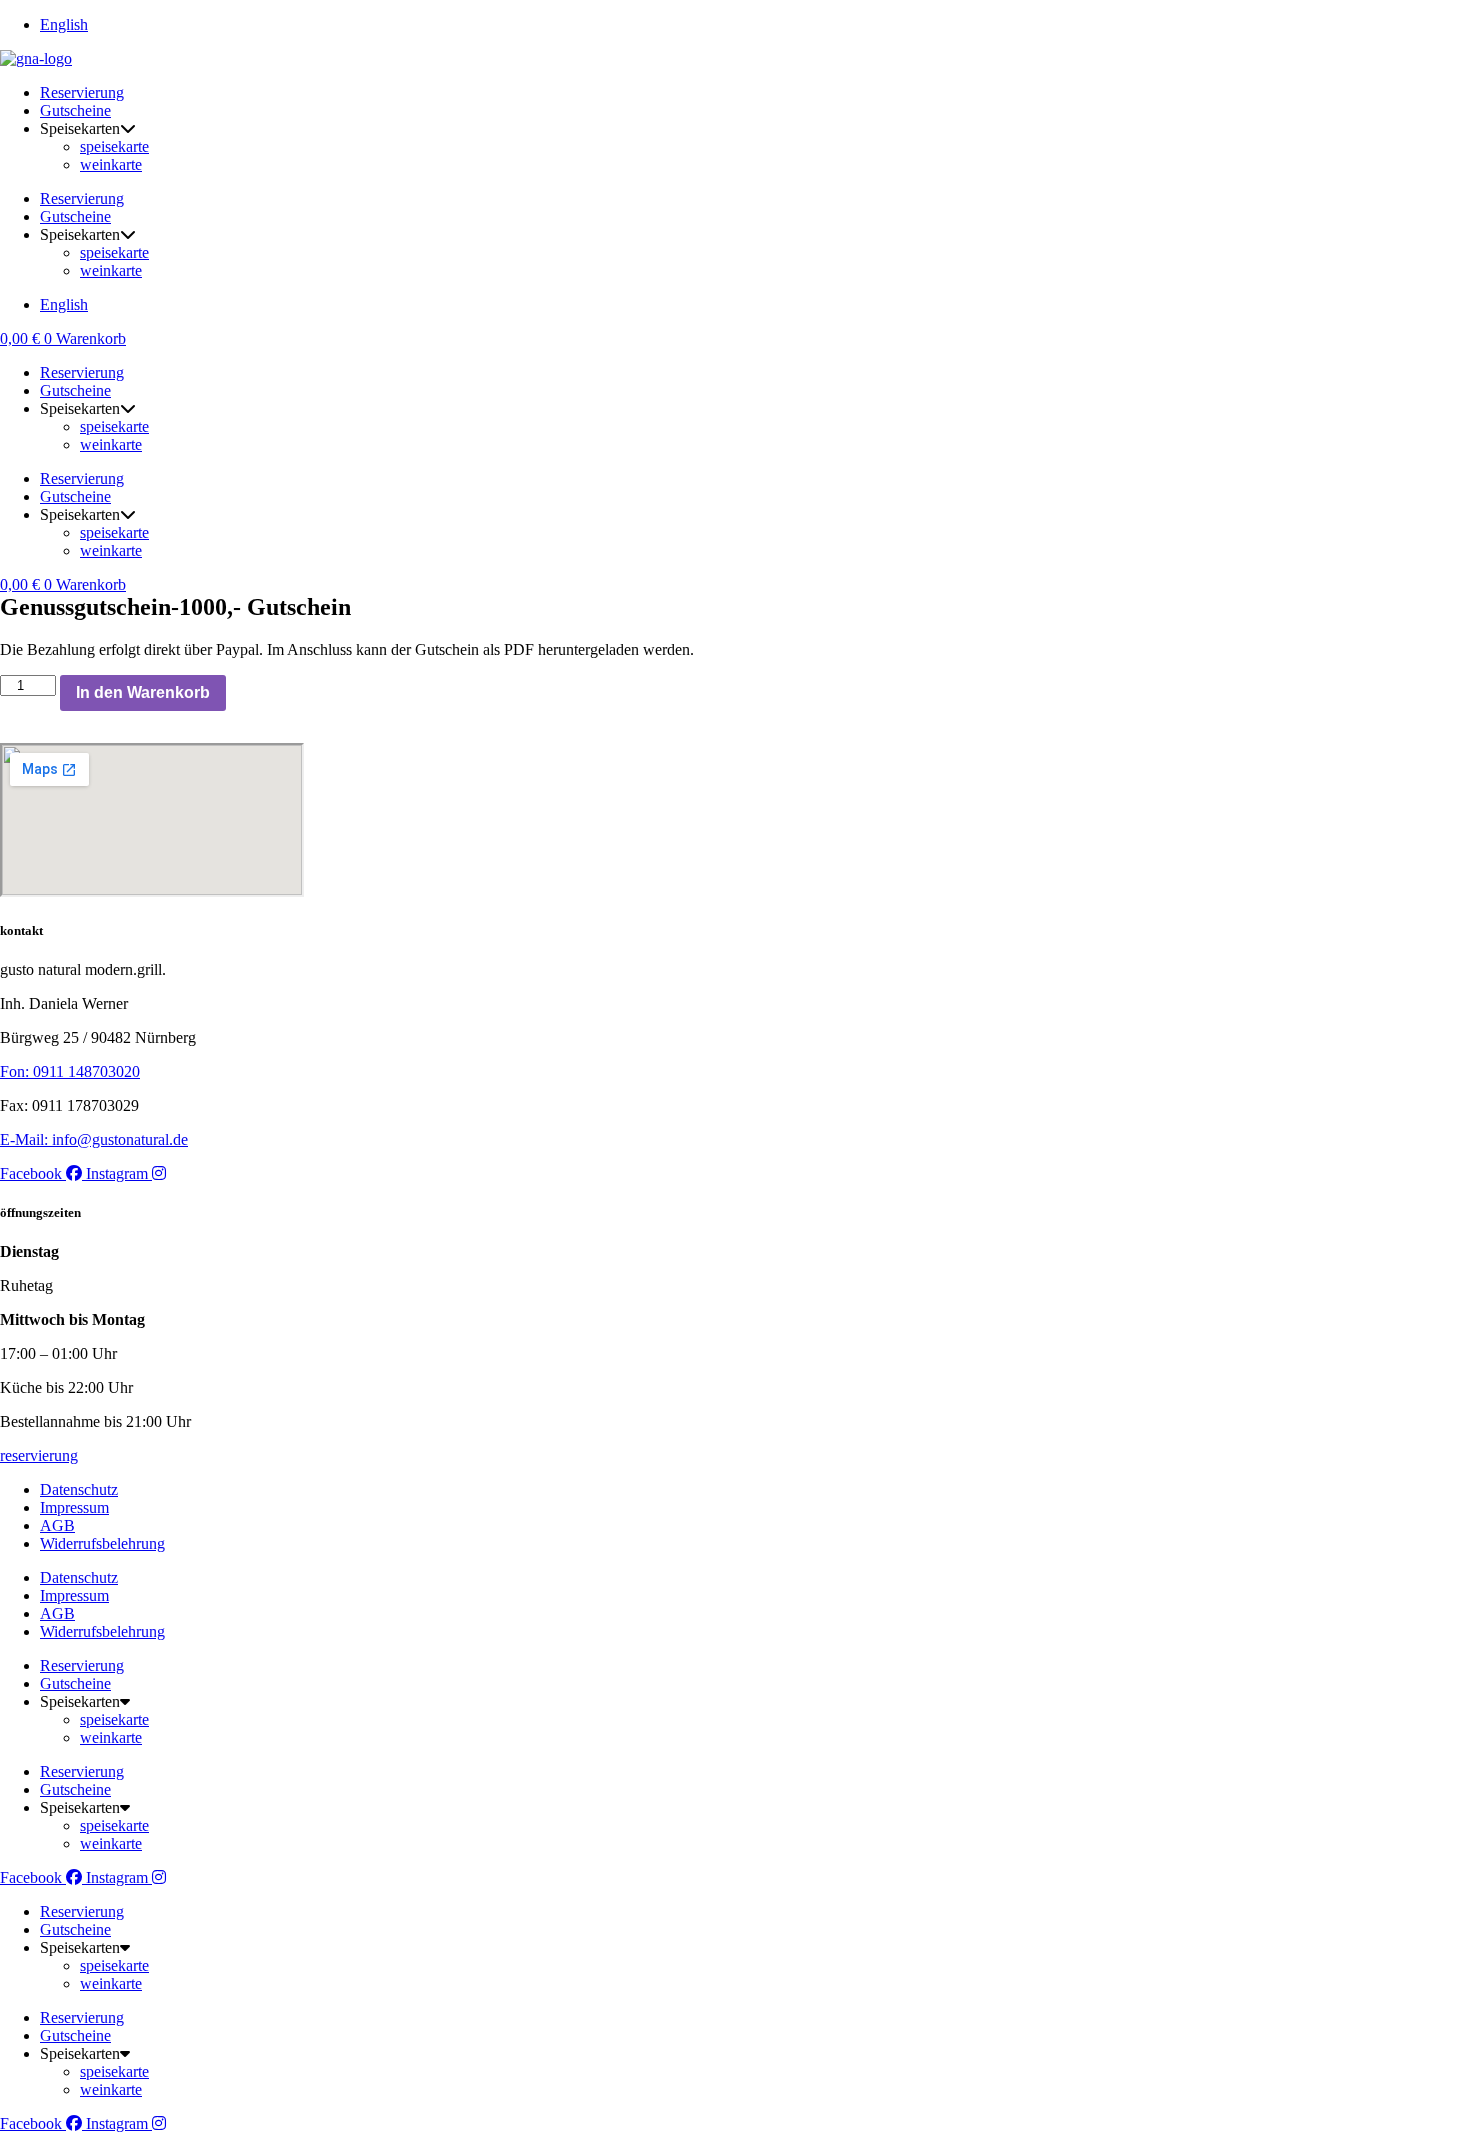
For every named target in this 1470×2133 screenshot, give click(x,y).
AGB (57, 1525)
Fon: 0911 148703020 (70, 1071)
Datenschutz (79, 1489)
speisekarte (114, 146)
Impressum (74, 1507)
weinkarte (111, 164)
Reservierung (82, 92)
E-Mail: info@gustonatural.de (94, 1139)
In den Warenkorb (143, 692)
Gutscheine (75, 110)
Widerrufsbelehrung (102, 1543)
